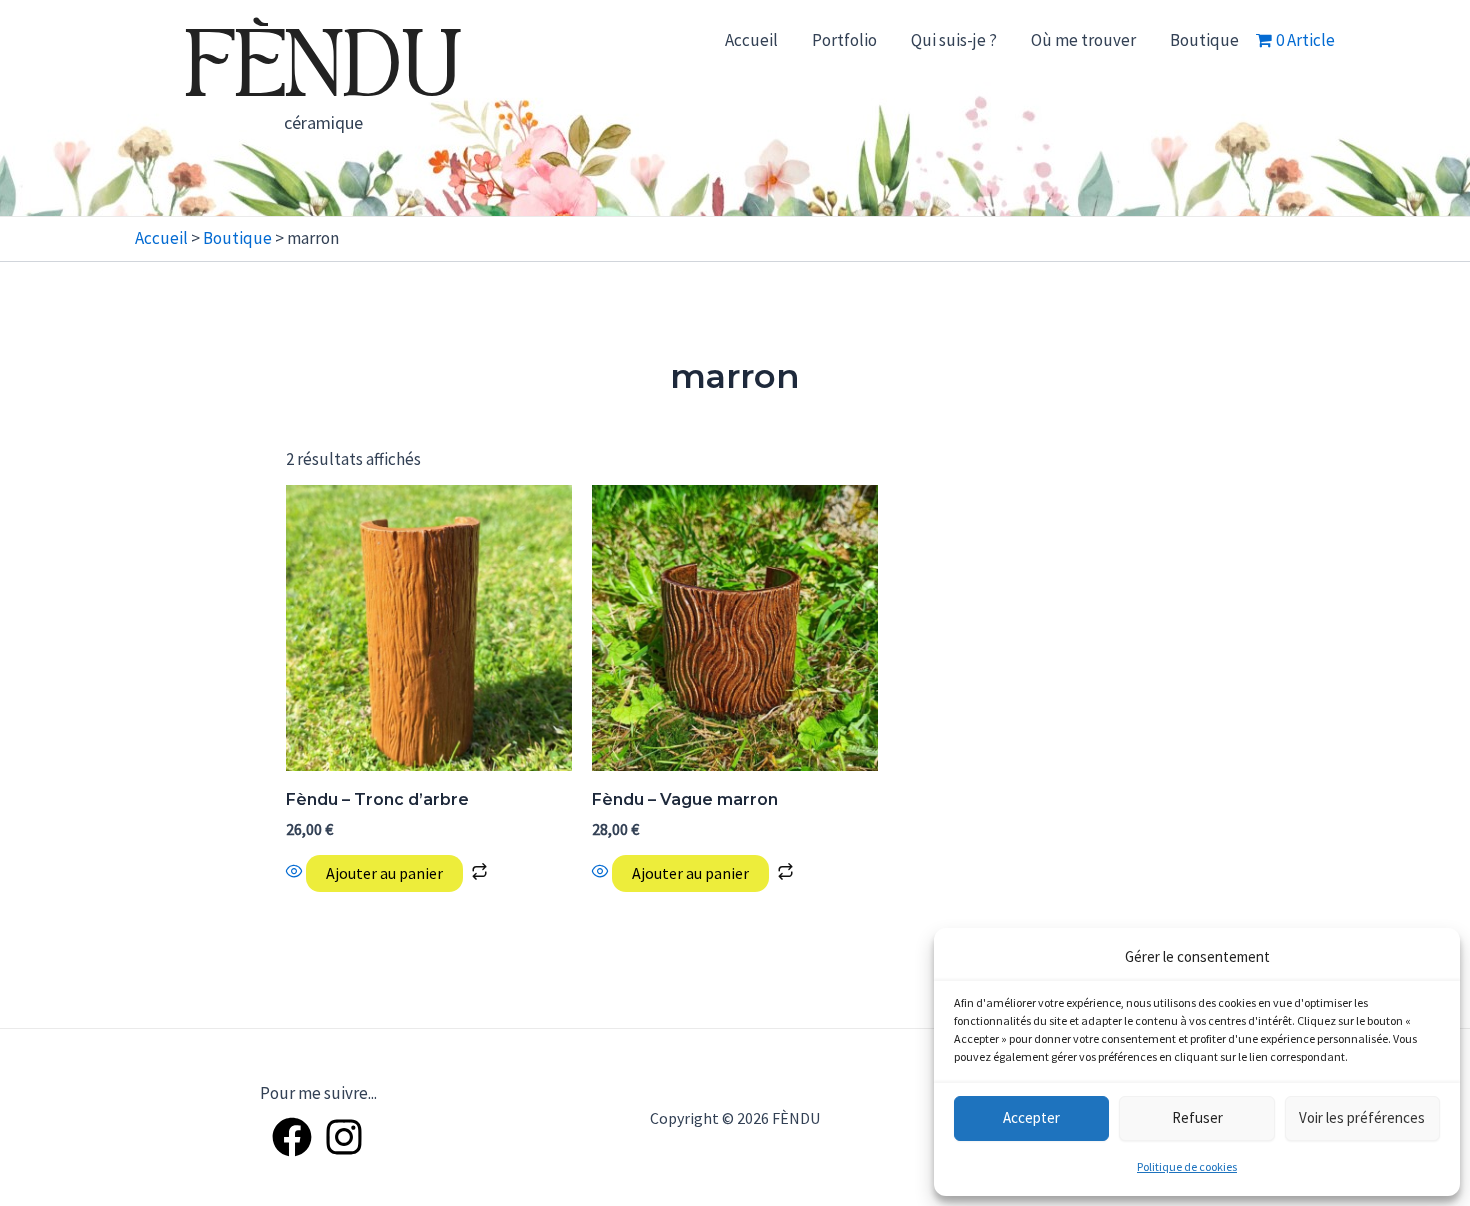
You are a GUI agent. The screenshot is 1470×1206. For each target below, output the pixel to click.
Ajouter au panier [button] (384, 873)
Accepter (1031, 1117)
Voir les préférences (1362, 1117)
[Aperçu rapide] (296, 873)
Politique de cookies (1187, 1166)
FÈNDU (323, 70)
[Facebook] (292, 1137)
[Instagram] (344, 1137)
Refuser (1197, 1117)
